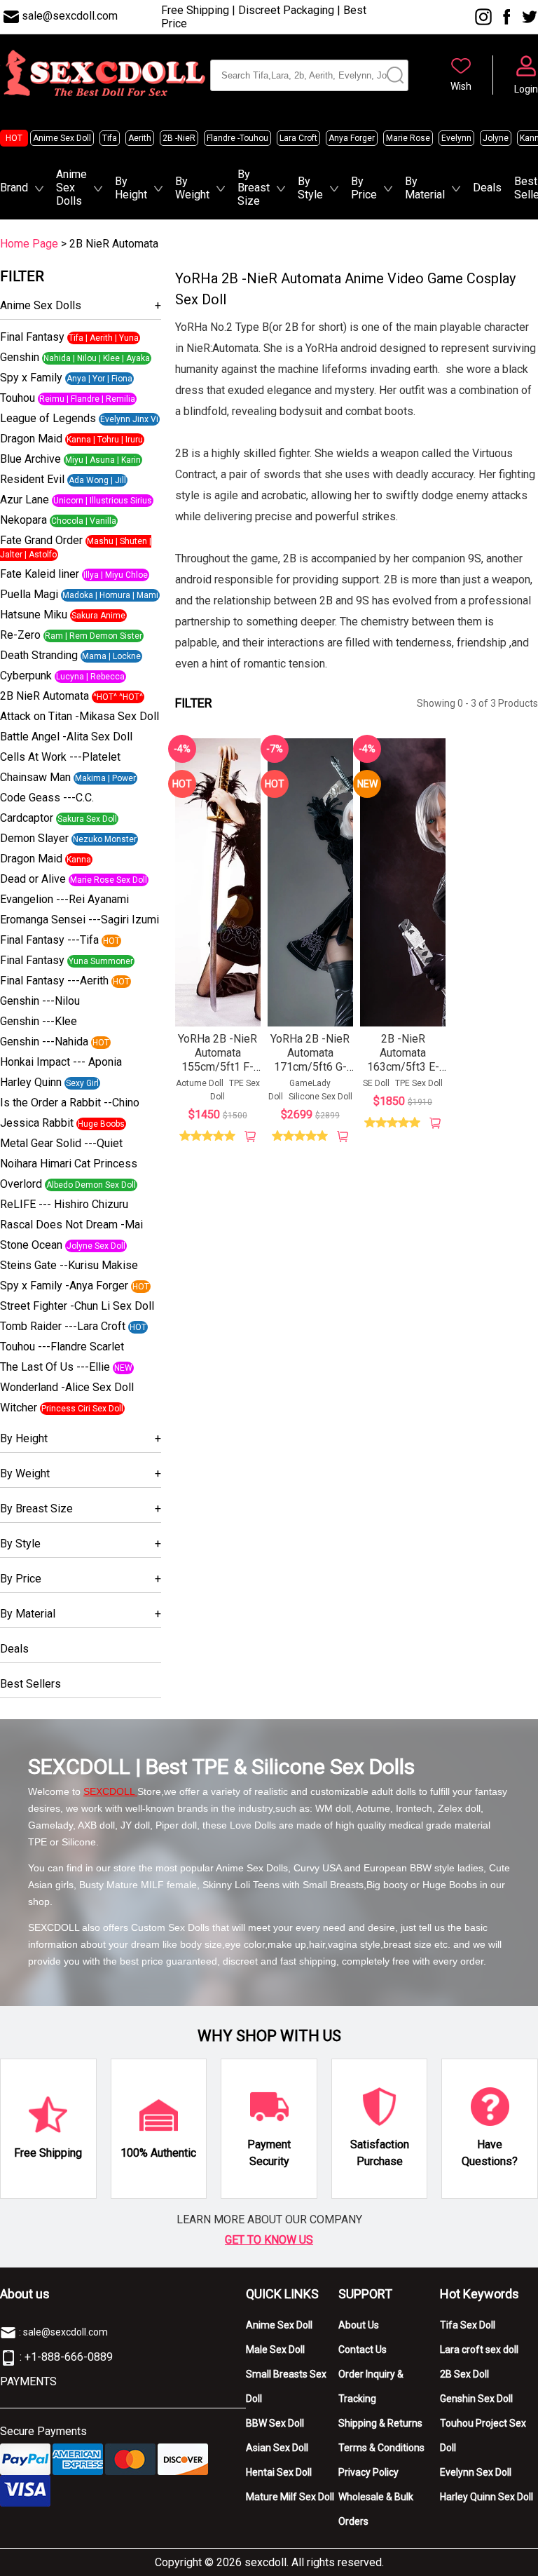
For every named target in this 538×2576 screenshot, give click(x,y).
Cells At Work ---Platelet (60, 757)
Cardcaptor (27, 818)
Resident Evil (32, 479)
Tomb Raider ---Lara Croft (63, 1326)
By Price (364, 188)
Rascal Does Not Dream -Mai (71, 1225)
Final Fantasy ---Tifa (49, 940)
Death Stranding (39, 655)
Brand (14, 188)
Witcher (19, 1408)
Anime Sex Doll (62, 138)
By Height (131, 188)
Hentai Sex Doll (279, 2472)
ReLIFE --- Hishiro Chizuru (64, 1204)
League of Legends (48, 418)
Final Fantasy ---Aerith (54, 981)
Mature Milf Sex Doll (290, 2497)
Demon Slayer (34, 838)
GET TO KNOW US (269, 2240)
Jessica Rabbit (37, 1123)
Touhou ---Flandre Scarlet (62, 1347)
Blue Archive (30, 459)
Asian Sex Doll (277, 2448)
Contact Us (363, 2350)
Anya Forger (352, 138)
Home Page (29, 244)
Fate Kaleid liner (40, 574)
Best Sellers (30, 1684)
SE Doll (376, 1083)
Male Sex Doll (275, 2350)
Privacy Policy (368, 2472)
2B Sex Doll (464, 2374)
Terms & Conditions (381, 2448)
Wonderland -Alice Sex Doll (67, 1387)
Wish (461, 86)
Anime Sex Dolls (71, 188)
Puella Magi (29, 594)
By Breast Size (254, 188)
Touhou (18, 398)
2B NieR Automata (44, 696)
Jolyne (496, 138)
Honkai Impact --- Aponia (61, 1062)
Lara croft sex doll (479, 2350)
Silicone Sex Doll (320, 1097)
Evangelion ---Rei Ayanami (64, 899)
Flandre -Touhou (237, 138)
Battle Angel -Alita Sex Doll (66, 737)
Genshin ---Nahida (44, 1042)
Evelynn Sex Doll (476, 2472)
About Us (359, 2325)
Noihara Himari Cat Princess (69, 1164)
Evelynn (456, 138)
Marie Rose (408, 138)
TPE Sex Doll (419, 1083)
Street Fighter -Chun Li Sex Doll (77, 1306)
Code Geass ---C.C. (47, 798)
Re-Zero (20, 635)
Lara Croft (298, 138)
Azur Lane (25, 500)
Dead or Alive (33, 879)
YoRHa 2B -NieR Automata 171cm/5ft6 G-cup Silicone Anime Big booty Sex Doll (310, 1074)
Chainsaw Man (35, 777)
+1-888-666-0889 (69, 2357)
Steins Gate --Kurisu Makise (69, 1265)
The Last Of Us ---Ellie (55, 1367)
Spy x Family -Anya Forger (64, 1286)
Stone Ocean (31, 1245)
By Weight (192, 188)
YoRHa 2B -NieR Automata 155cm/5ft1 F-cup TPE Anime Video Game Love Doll (218, 1074)
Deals (487, 188)
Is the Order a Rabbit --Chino (70, 1103)
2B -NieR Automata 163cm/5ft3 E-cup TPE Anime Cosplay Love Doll (403, 1074)
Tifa (110, 138)
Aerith (140, 138)
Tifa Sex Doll (468, 2325)
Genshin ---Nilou (40, 1001)
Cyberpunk (26, 676)
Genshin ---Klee (39, 1021)
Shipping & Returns (380, 2423)
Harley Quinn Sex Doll (487, 2497)
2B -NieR (179, 138)
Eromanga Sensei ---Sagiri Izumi (80, 920)
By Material (425, 188)
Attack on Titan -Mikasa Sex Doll (80, 716)
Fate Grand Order (41, 540)
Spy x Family (31, 378)
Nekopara (23, 520)
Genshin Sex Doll (476, 2399)
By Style (310, 188)
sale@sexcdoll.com (70, 16)
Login (526, 89)
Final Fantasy (32, 337)
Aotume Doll (200, 1083)
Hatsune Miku (34, 615)
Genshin (20, 357)
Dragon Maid (31, 439)
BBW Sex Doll (275, 2423)
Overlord (21, 1184)
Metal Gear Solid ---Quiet (61, 1143)
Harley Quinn (31, 1082)
